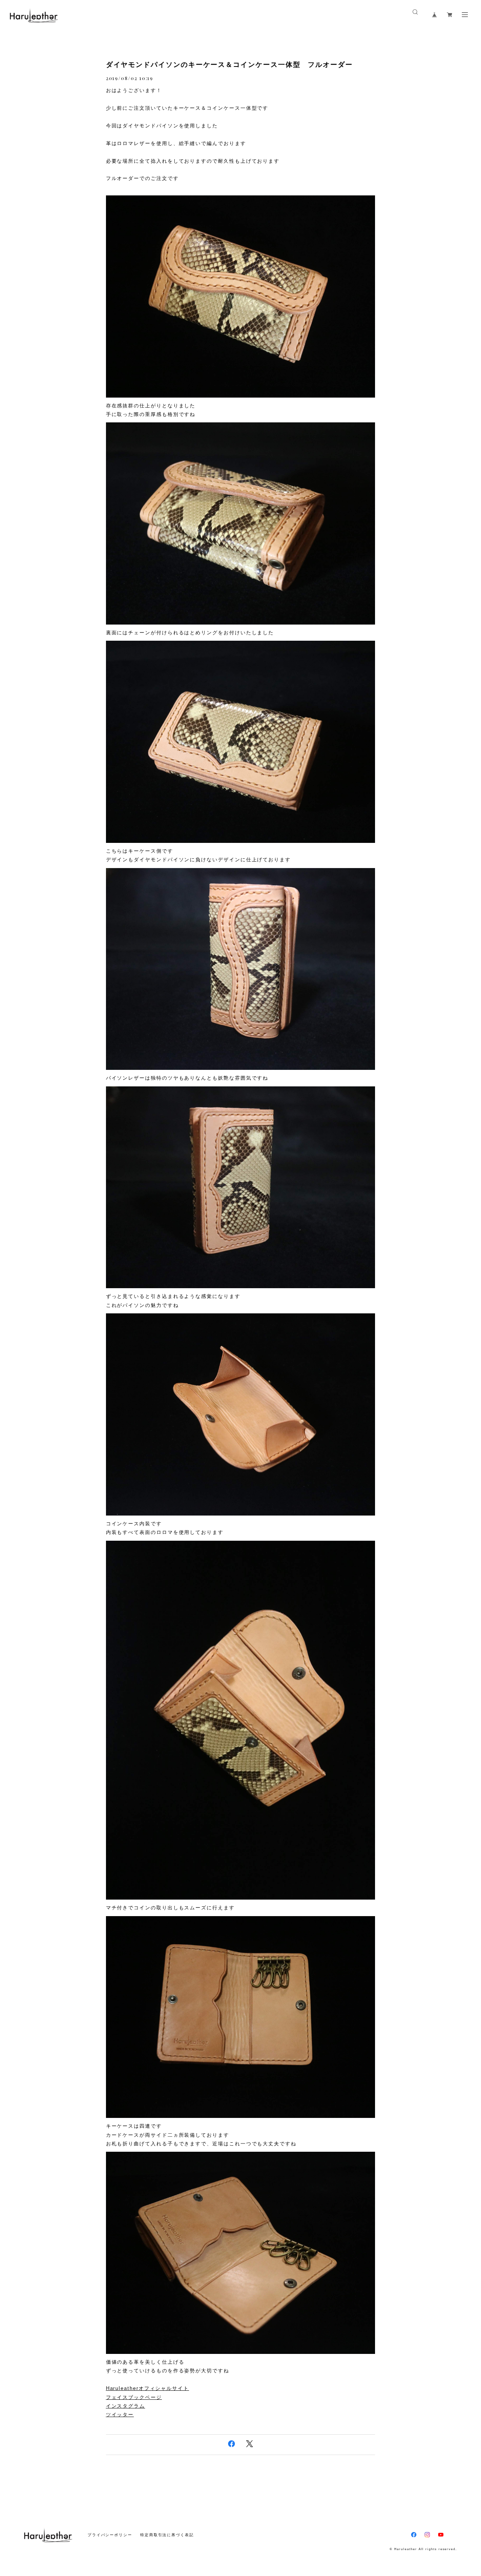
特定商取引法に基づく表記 (167, 2535)
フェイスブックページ (134, 2397)
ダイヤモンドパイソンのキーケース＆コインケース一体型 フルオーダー (229, 65)
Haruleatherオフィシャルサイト (147, 2388)
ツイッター (120, 2415)
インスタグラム (126, 2406)
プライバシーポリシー (110, 2535)
